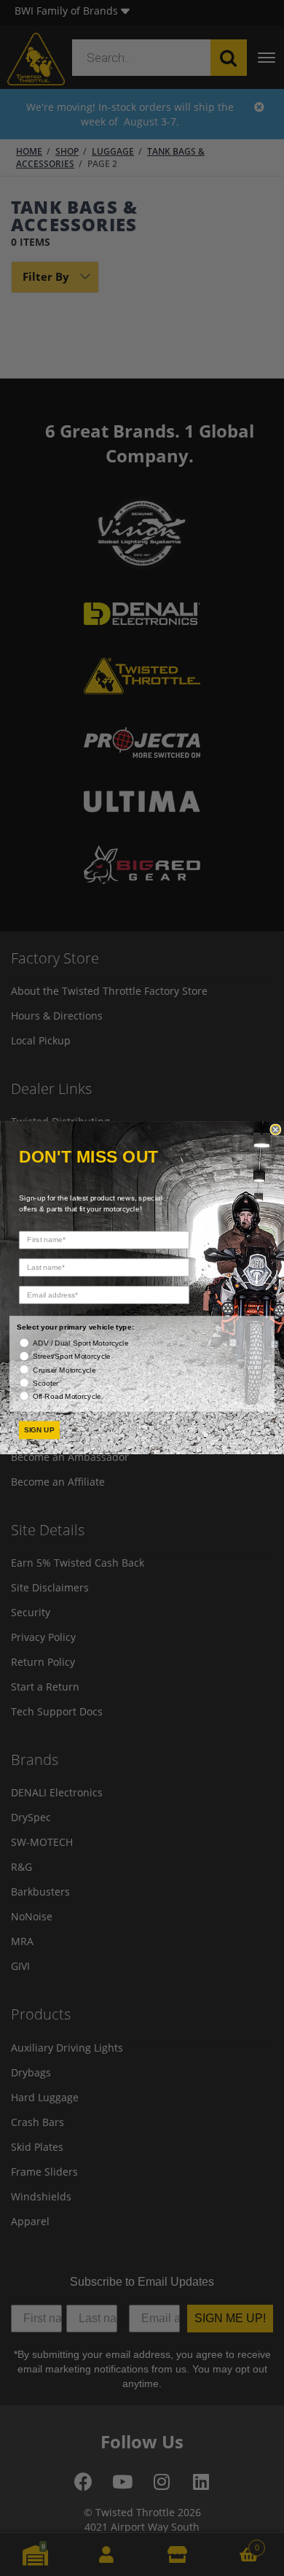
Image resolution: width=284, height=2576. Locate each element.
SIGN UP (40, 1431)
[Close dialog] (276, 1130)
